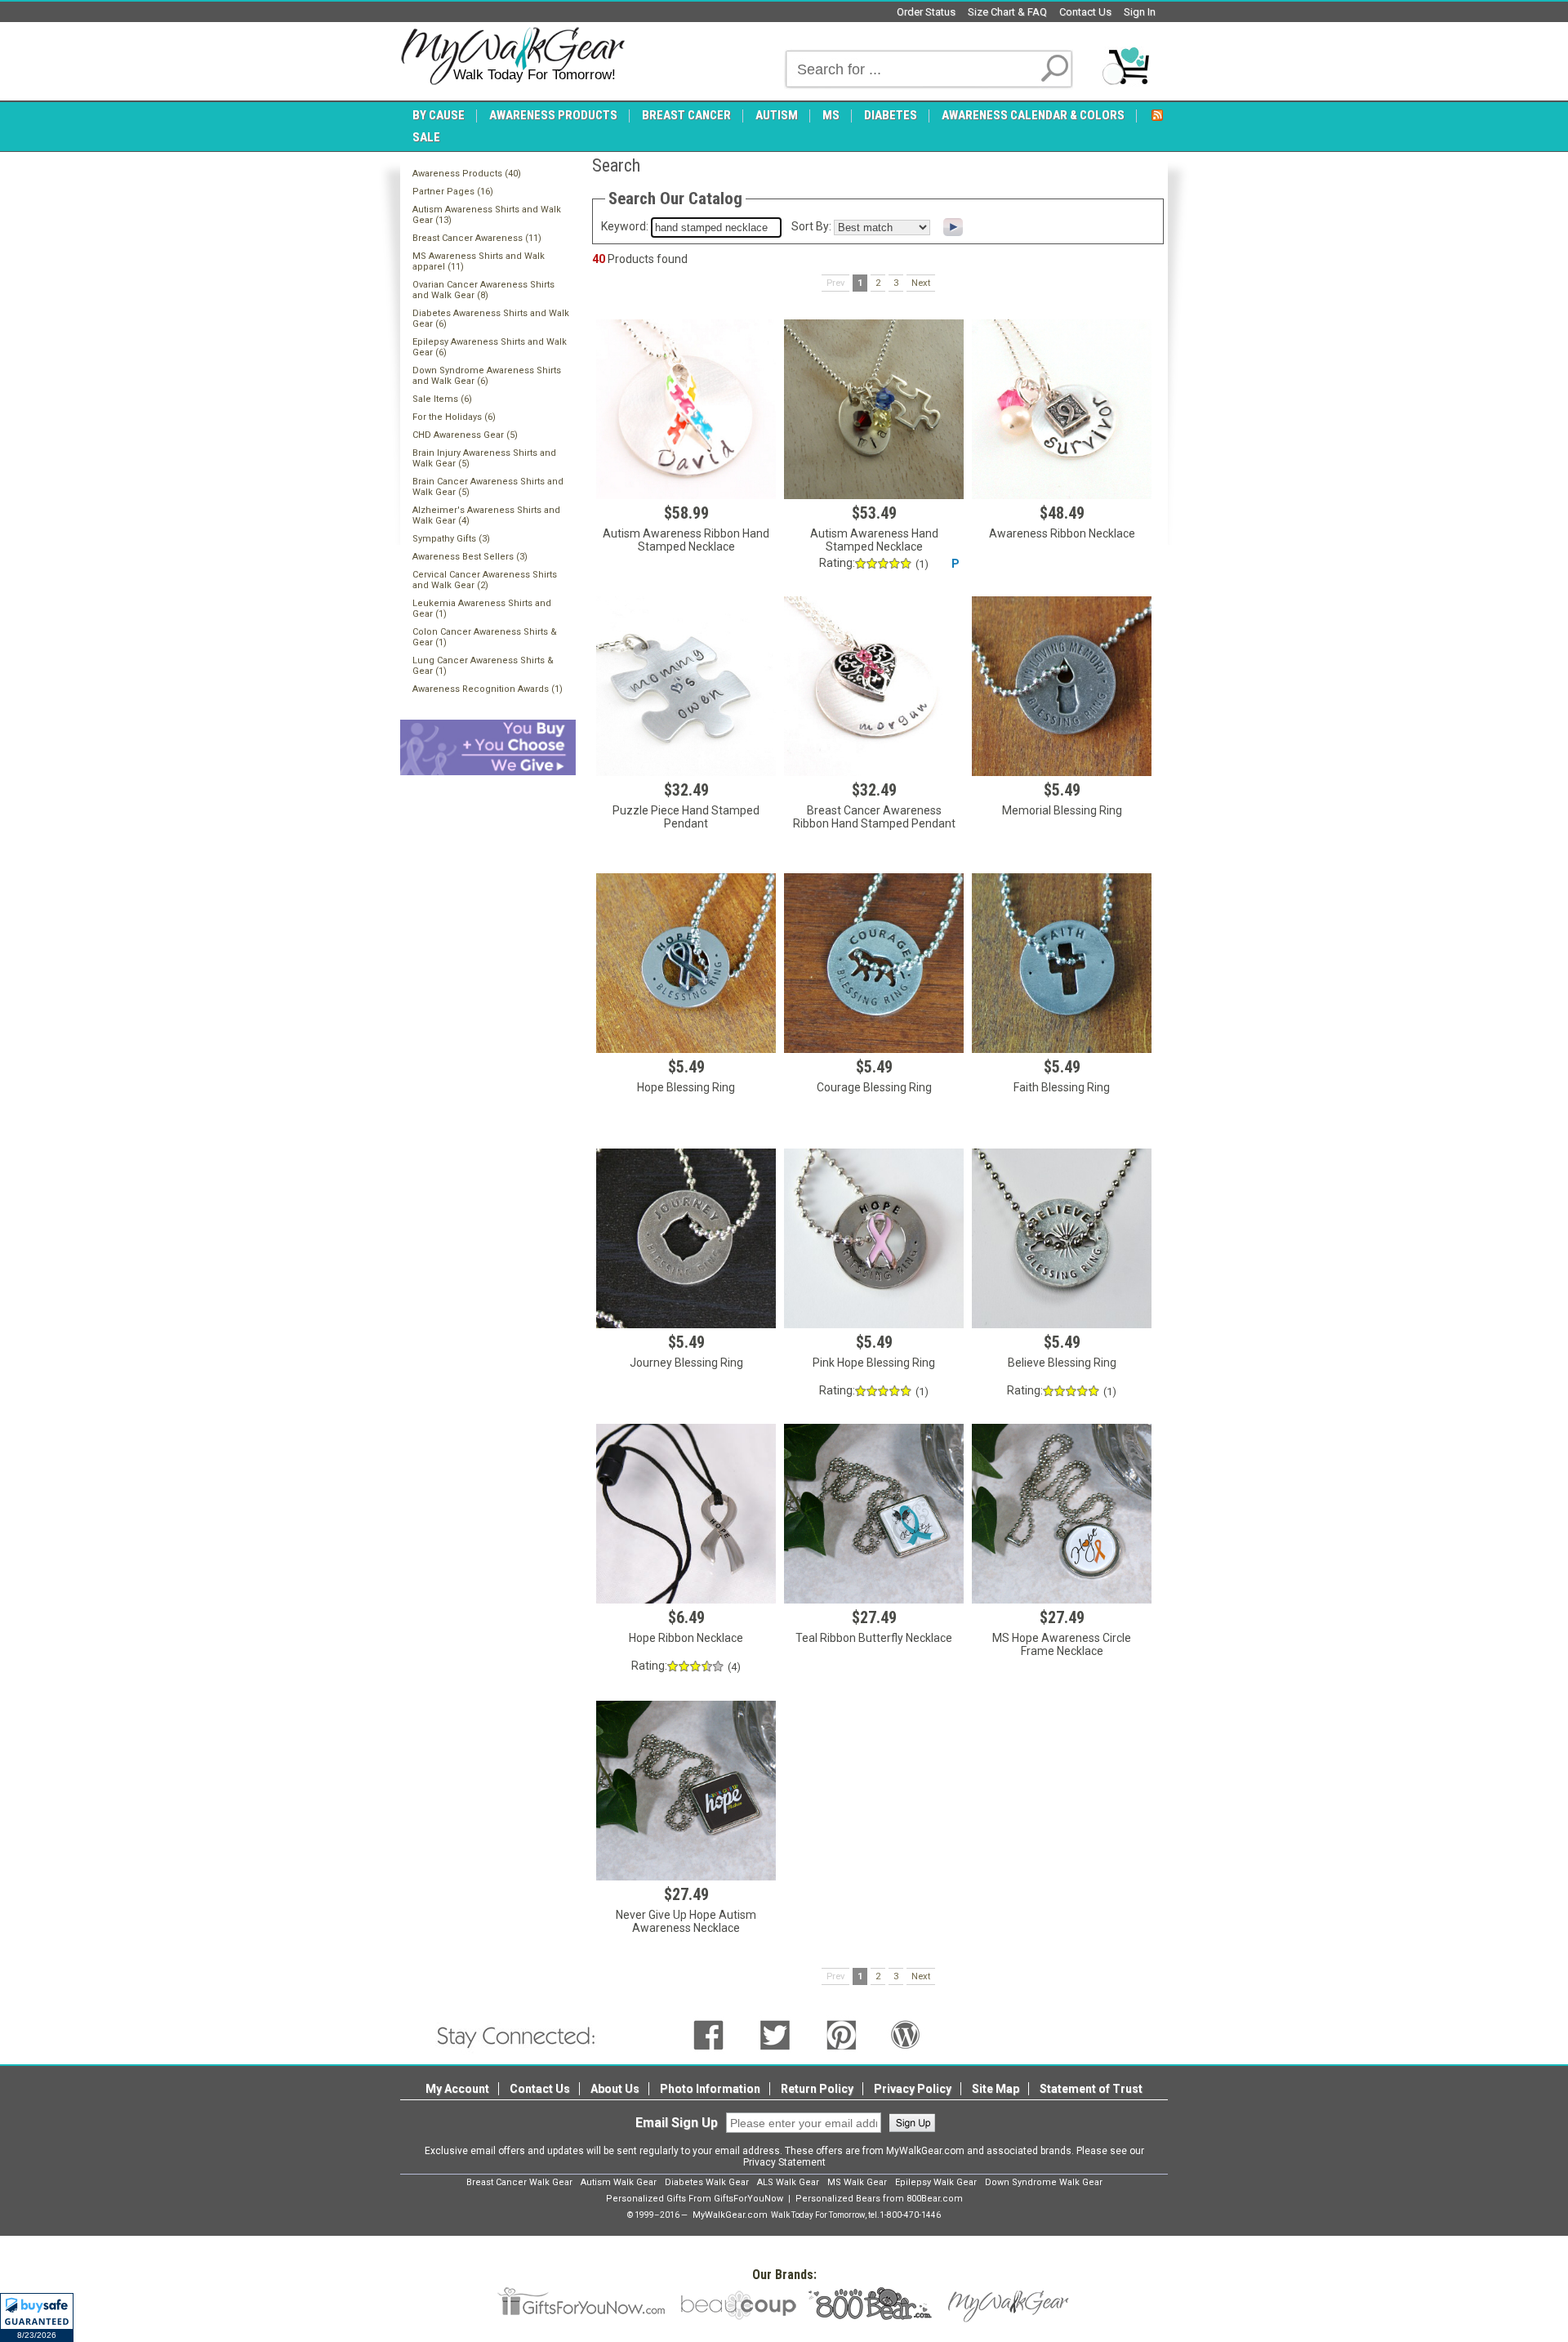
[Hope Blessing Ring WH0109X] (686, 963)
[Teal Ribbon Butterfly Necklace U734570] (874, 1514)
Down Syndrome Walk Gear (1044, 2182)
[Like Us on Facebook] (708, 2034)
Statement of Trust (1091, 2089)
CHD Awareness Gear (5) (465, 435)
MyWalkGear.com (730, 2215)
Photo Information (710, 2089)
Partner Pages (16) (453, 192)
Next (921, 283)
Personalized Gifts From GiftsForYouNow (695, 2199)
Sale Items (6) (442, 399)
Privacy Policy (913, 2089)
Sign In (1140, 12)
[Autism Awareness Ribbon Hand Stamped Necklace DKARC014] (686, 409)
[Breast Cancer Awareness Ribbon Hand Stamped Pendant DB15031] (874, 686)
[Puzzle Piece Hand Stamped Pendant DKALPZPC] (686, 686)
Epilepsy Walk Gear (936, 2182)
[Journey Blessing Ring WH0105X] (686, 1238)
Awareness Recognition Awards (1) (488, 689)
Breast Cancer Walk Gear (519, 2182)
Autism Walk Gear (619, 2182)
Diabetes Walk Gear (707, 2182)
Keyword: (625, 226)
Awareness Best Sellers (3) (470, 557)
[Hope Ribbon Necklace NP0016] (686, 1514)
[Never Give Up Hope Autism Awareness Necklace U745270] (686, 1791)
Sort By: (811, 226)
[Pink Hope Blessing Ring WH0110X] (874, 1238)
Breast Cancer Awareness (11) (477, 238)
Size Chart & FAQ (1007, 12)
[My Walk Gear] (512, 56)
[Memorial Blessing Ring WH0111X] (1062, 686)
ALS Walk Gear (788, 2182)
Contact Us (1085, 12)
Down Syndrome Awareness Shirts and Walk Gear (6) (487, 376)
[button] (37, 2317)
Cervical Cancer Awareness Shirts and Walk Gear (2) (485, 580)
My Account (457, 2089)
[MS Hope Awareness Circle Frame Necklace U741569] (1062, 1514)
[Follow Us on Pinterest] (842, 2034)
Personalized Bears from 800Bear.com (879, 2199)
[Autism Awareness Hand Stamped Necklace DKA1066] (874, 409)
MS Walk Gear (857, 2182)
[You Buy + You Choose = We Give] (488, 746)
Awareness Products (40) (467, 174)
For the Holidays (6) (454, 417)
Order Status (926, 12)
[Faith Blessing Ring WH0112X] (1062, 963)
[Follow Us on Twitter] (775, 2034)
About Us (615, 2089)
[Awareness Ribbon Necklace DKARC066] (1062, 409)
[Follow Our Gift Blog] (906, 2034)
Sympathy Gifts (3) (451, 539)
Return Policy (817, 2089)
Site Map (996, 2089)
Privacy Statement (784, 2162)
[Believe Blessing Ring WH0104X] (1062, 1238)
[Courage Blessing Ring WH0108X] (874, 963)
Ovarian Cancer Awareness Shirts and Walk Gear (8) (483, 290)
